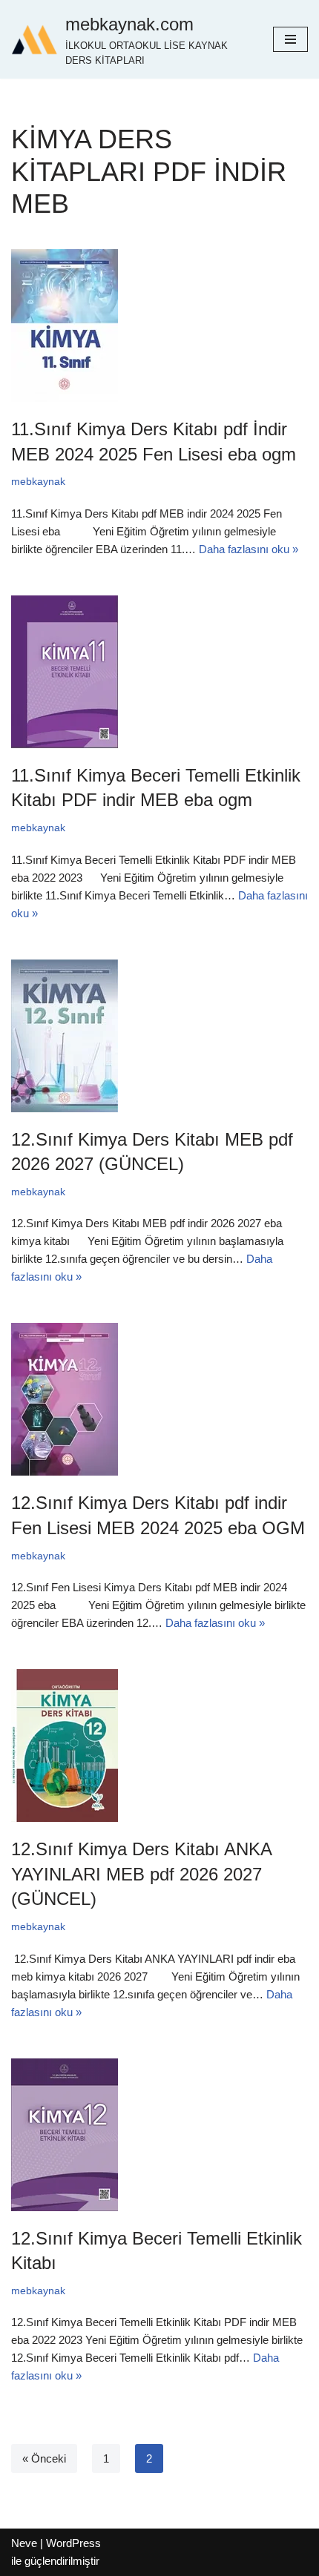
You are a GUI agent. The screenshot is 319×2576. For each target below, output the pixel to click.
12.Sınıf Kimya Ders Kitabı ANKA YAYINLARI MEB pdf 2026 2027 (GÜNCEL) (141, 1874)
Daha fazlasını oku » (249, 549)
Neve (24, 2543)
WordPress (73, 2543)
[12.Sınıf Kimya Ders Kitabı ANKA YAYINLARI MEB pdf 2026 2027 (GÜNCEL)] (159, 1746)
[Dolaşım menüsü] (290, 39)
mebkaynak (38, 482)
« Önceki (44, 2458)
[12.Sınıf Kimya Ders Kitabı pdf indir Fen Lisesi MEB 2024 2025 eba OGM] (159, 1399)
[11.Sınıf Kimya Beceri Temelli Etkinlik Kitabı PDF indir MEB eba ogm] (159, 672)
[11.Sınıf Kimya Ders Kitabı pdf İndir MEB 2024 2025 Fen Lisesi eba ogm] (159, 326)
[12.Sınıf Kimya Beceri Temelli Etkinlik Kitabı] (159, 2135)
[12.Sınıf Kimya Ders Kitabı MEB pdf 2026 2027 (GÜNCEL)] (159, 1036)
